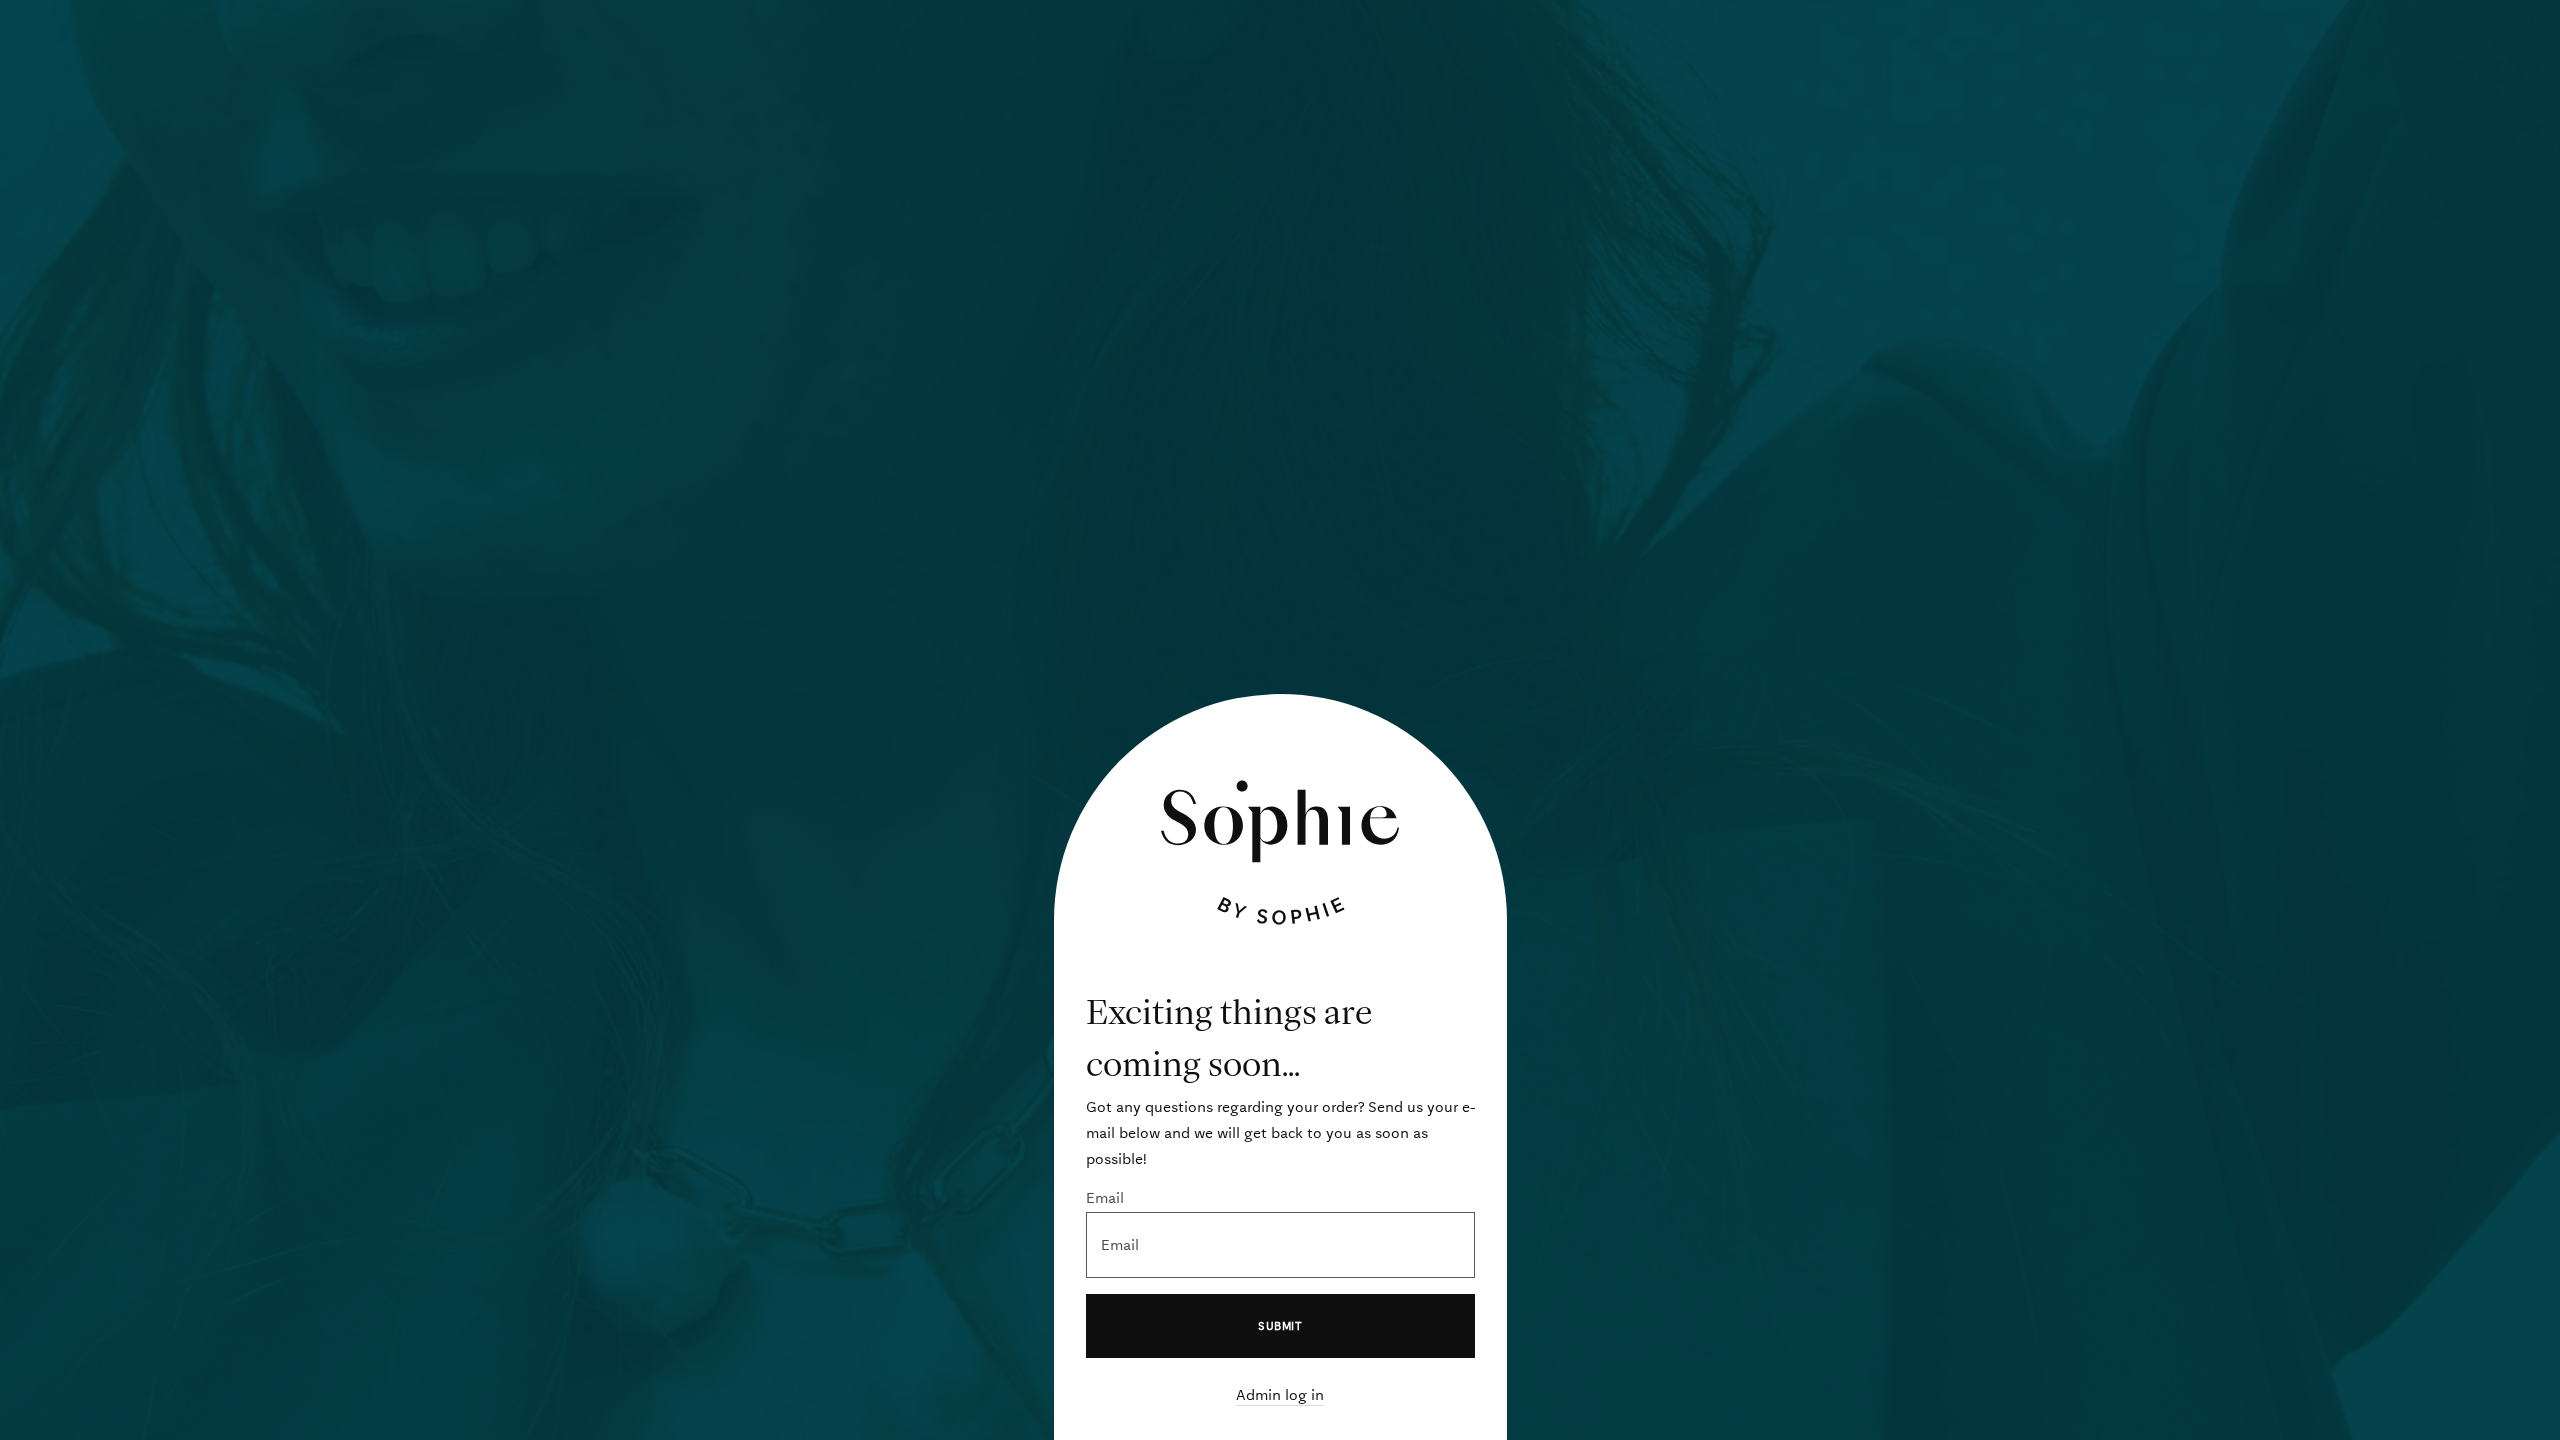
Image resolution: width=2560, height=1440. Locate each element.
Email (1105, 1198)
